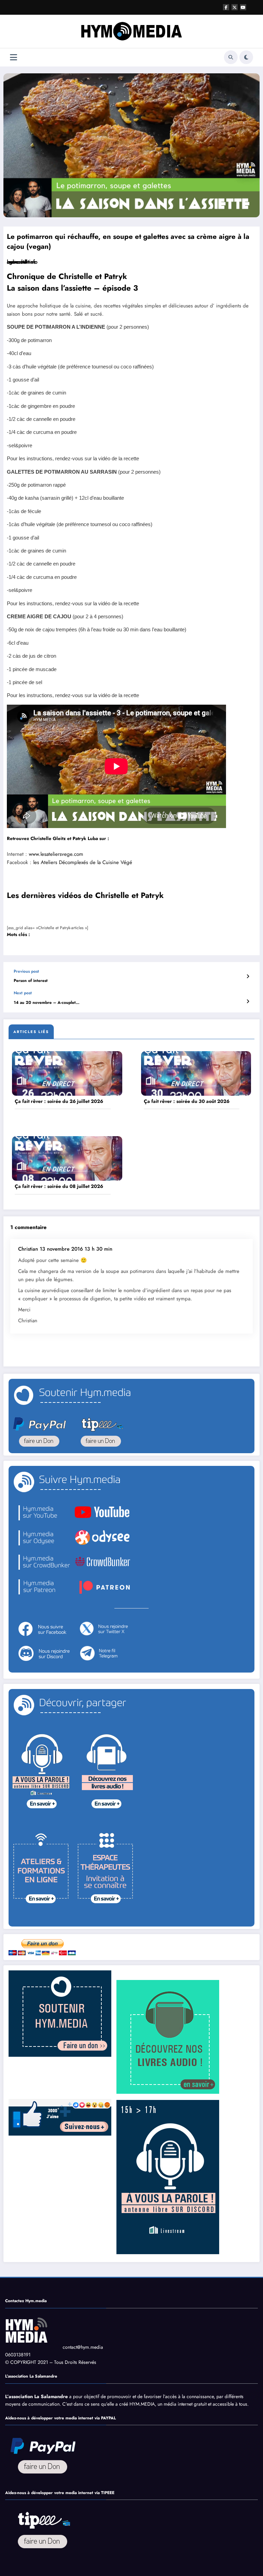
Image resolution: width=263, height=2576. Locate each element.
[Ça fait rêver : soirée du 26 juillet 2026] (67, 1073)
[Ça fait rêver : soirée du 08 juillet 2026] (67, 1158)
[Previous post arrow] (248, 976)
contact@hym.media (83, 2347)
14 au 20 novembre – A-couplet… (47, 1003)
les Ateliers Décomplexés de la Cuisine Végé (83, 862)
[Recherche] (231, 57)
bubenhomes (21, 262)
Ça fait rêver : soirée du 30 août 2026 (187, 1101)
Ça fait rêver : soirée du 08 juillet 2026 (59, 1186)
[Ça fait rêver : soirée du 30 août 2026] (196, 1073)
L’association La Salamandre (36, 2396)
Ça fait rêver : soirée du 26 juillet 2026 (59, 1101)
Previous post (26, 971)
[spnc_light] (246, 57)
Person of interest (31, 981)
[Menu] (14, 57)
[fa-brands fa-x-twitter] (235, 7)
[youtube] (243, 7)
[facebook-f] (226, 7)
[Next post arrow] (248, 1001)
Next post (23, 993)
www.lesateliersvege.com (56, 854)
